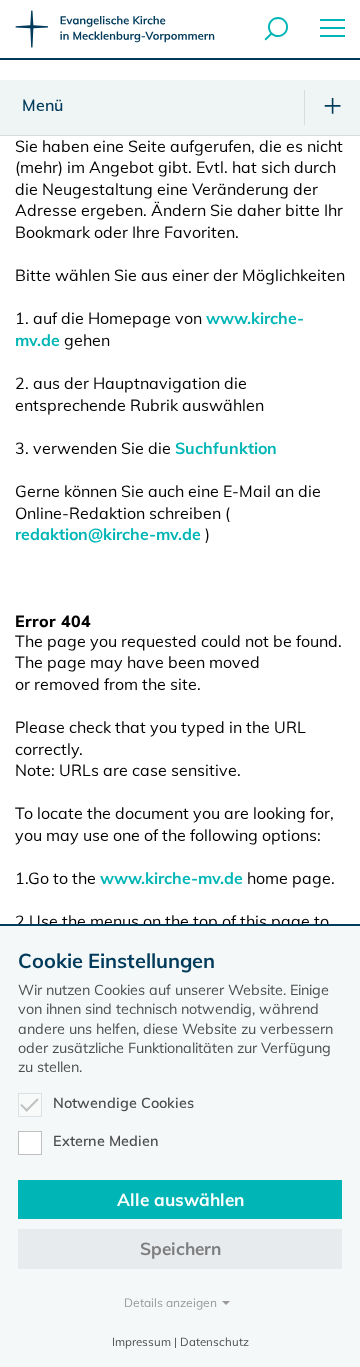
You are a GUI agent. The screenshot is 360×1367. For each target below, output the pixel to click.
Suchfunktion (226, 448)
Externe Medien (106, 1141)
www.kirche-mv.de (171, 878)
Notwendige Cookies (123, 1103)
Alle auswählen (180, 1199)
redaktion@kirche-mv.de (108, 534)
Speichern (180, 1248)
